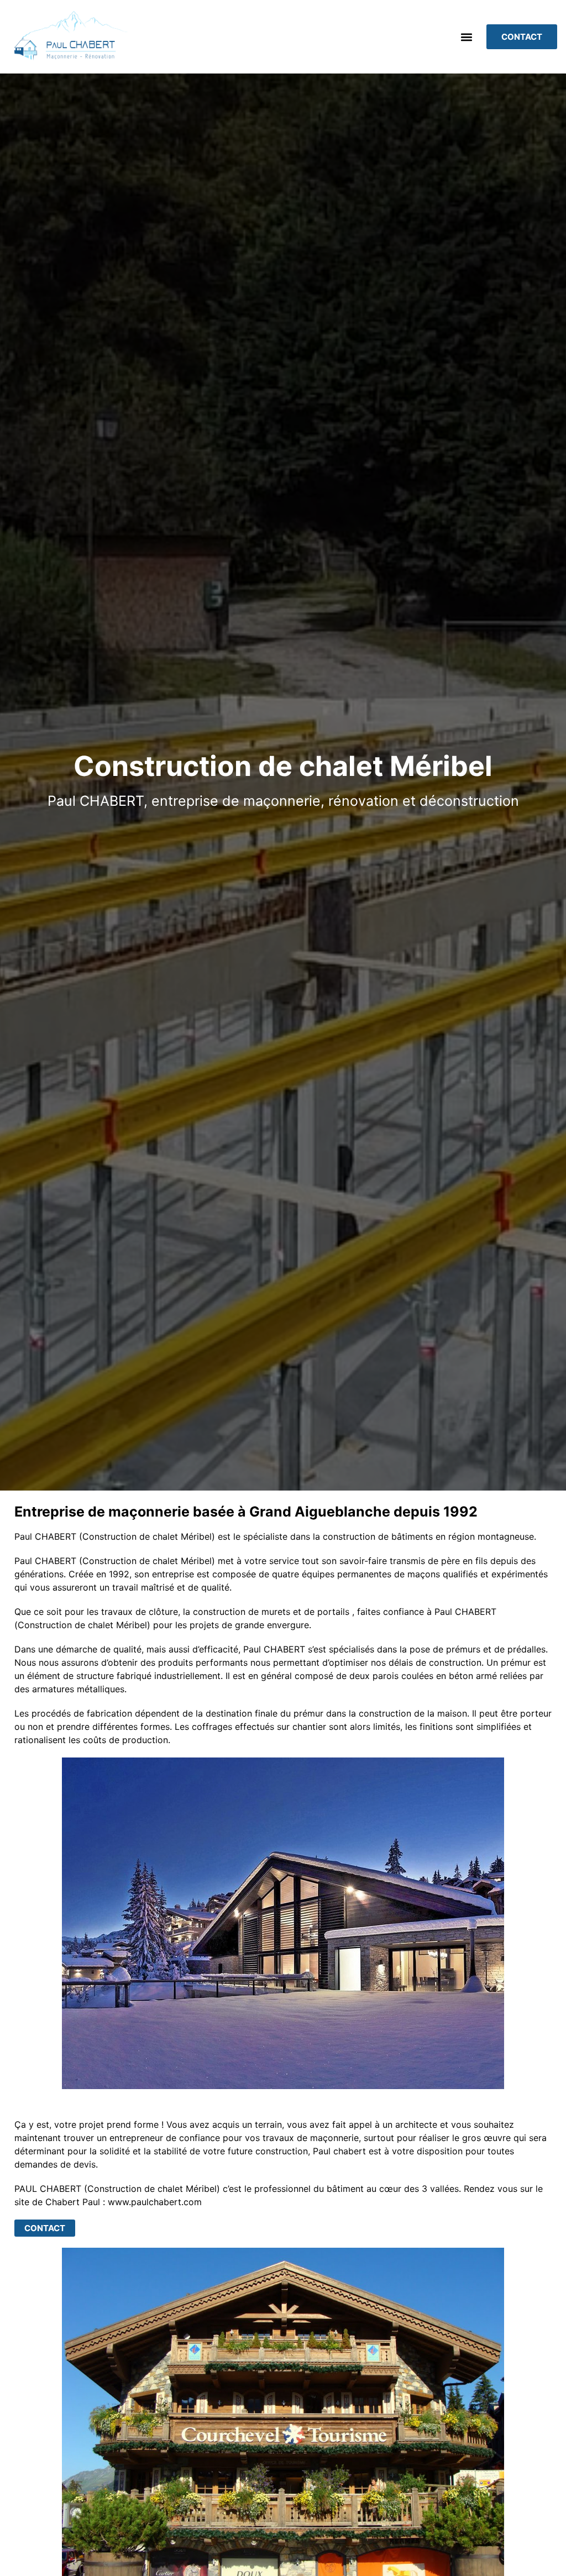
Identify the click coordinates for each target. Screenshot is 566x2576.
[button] (466, 37)
